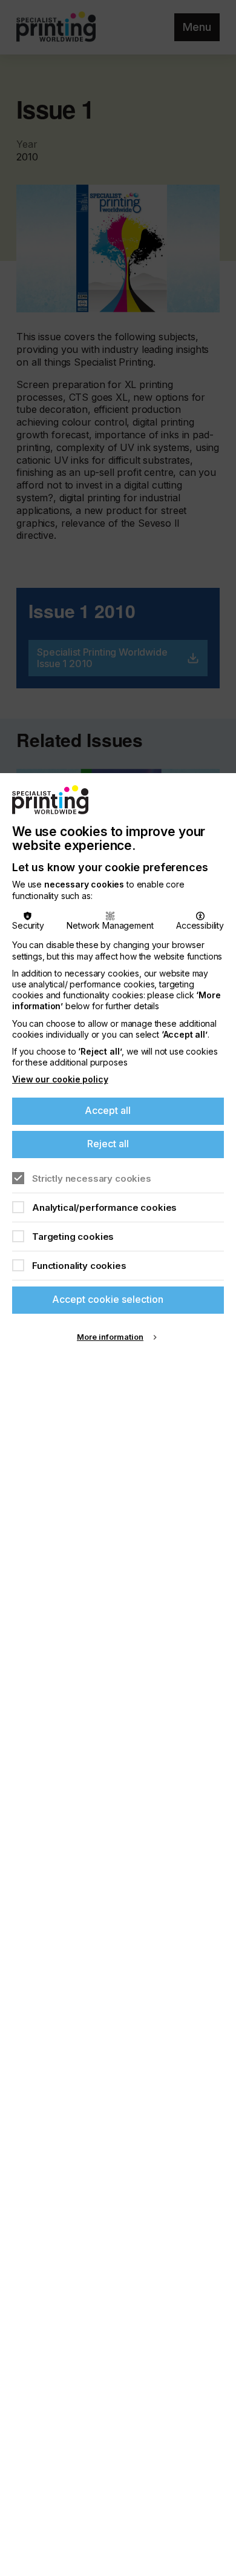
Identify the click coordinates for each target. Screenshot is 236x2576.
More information (110, 1337)
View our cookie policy (60, 1079)
